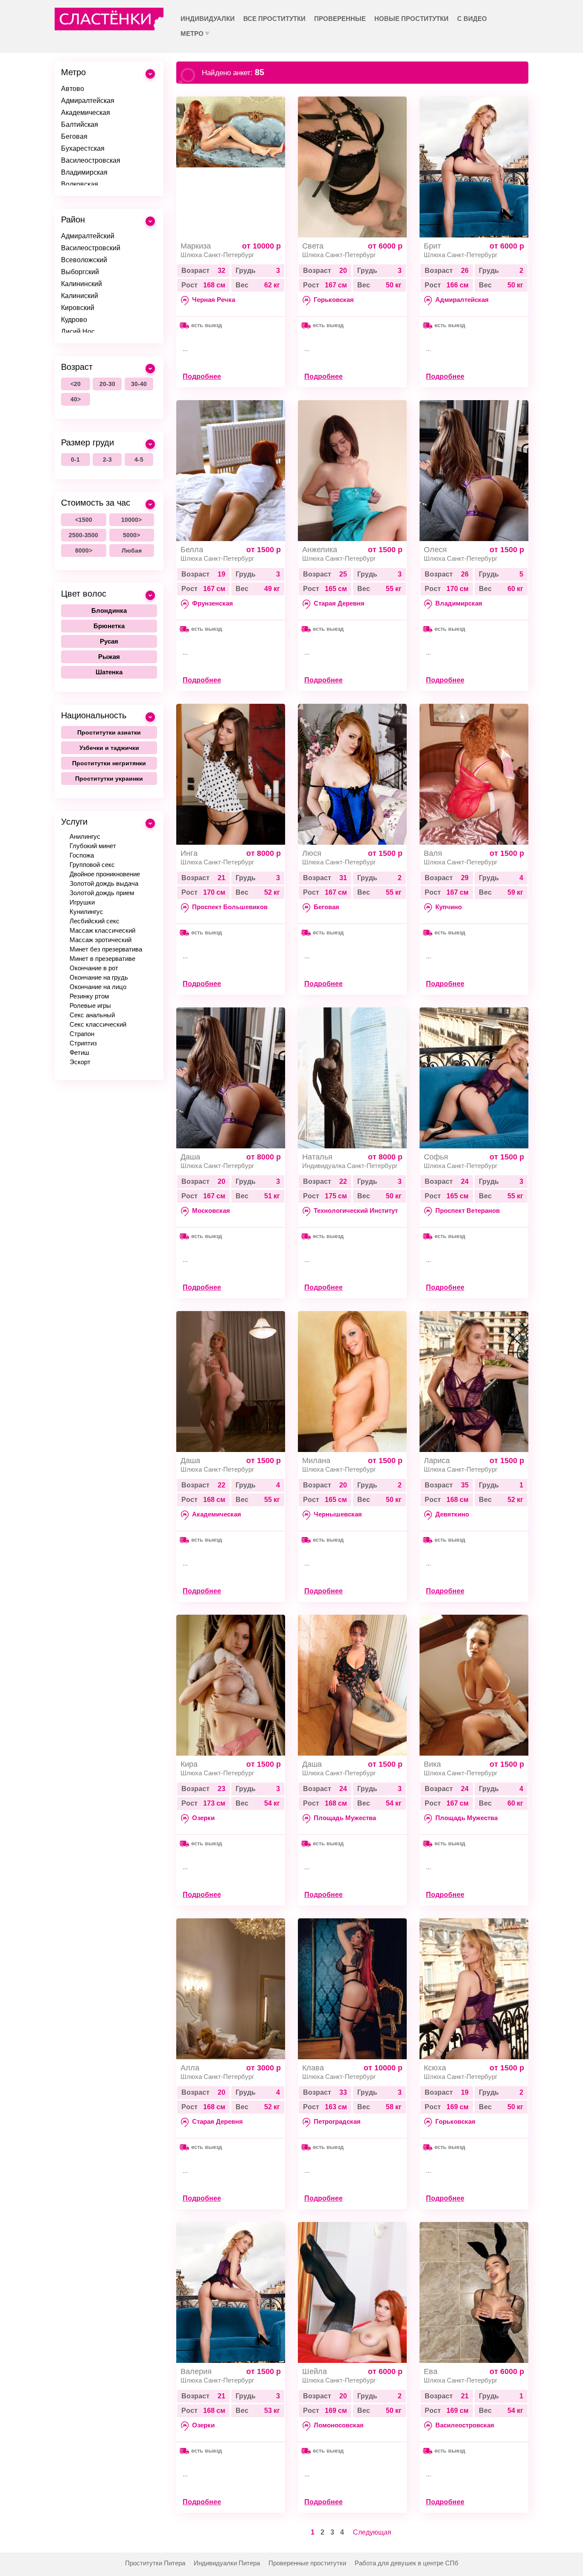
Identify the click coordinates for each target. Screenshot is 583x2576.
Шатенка (109, 672)
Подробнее (202, 376)
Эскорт (80, 1062)
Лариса (437, 1461)
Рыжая (109, 657)
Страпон (82, 1034)
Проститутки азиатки (109, 732)
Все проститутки (274, 19)
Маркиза (196, 246)
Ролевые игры (90, 1006)
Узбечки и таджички (109, 748)
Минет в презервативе (102, 959)
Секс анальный (92, 1015)
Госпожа (82, 855)
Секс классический (98, 1024)
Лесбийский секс (95, 921)
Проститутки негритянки (109, 763)
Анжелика (320, 550)
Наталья (317, 1157)
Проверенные (340, 19)
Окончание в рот (94, 968)
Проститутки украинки (109, 779)
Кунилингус (86, 912)
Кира (189, 1764)
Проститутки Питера (155, 2563)
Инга (189, 853)
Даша (190, 1157)
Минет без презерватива (106, 949)
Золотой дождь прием (102, 893)
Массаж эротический (101, 940)
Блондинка (109, 610)
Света (313, 246)
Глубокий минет (93, 846)
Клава (313, 2068)
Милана (316, 1461)
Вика (432, 1764)
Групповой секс (92, 865)
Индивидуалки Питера (227, 2563)
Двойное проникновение (105, 874)
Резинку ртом (89, 996)
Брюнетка (109, 626)
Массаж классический (102, 930)
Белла (192, 550)
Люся (312, 853)
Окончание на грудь (99, 977)
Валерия (196, 2371)
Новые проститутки (411, 19)
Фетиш (79, 1052)
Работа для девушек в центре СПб (407, 2563)
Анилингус (85, 836)
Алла (190, 2068)
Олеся (435, 550)
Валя (433, 853)
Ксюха (435, 2068)
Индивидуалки (208, 19)
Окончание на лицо (98, 987)
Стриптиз (83, 1043)
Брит (432, 246)
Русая (109, 641)
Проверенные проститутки (307, 2563)
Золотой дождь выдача (104, 883)
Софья (436, 1157)
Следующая (372, 2532)
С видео (472, 19)
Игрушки (82, 902)
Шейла (315, 2371)
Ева (431, 2371)
